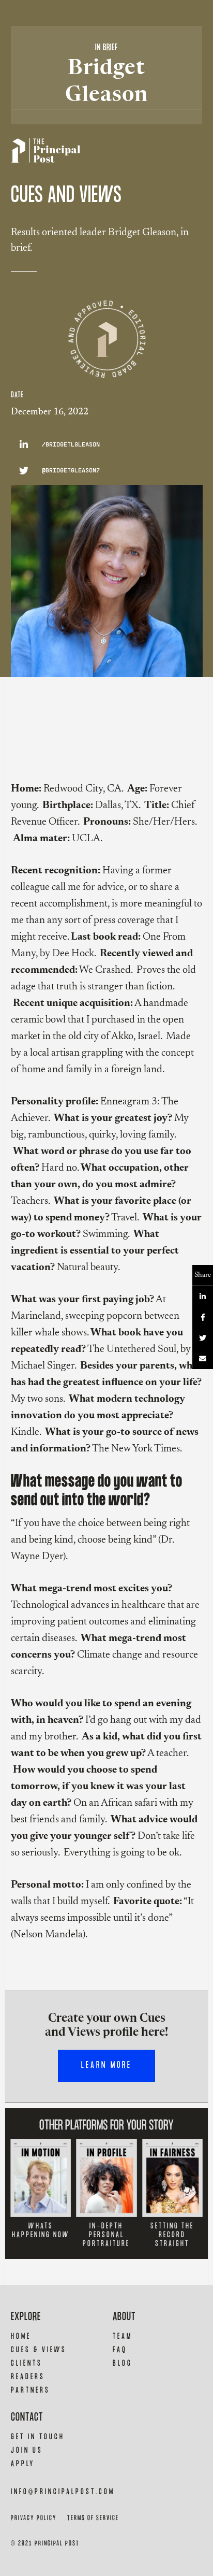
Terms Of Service (93, 2518)
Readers (28, 2377)
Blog (123, 2363)
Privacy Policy (34, 2518)
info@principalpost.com (63, 2492)
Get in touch (38, 2437)
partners (31, 2390)
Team (123, 2336)
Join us (27, 2450)
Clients (27, 2363)
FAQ (120, 2350)
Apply (23, 2464)
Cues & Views (39, 2350)
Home (21, 2336)
